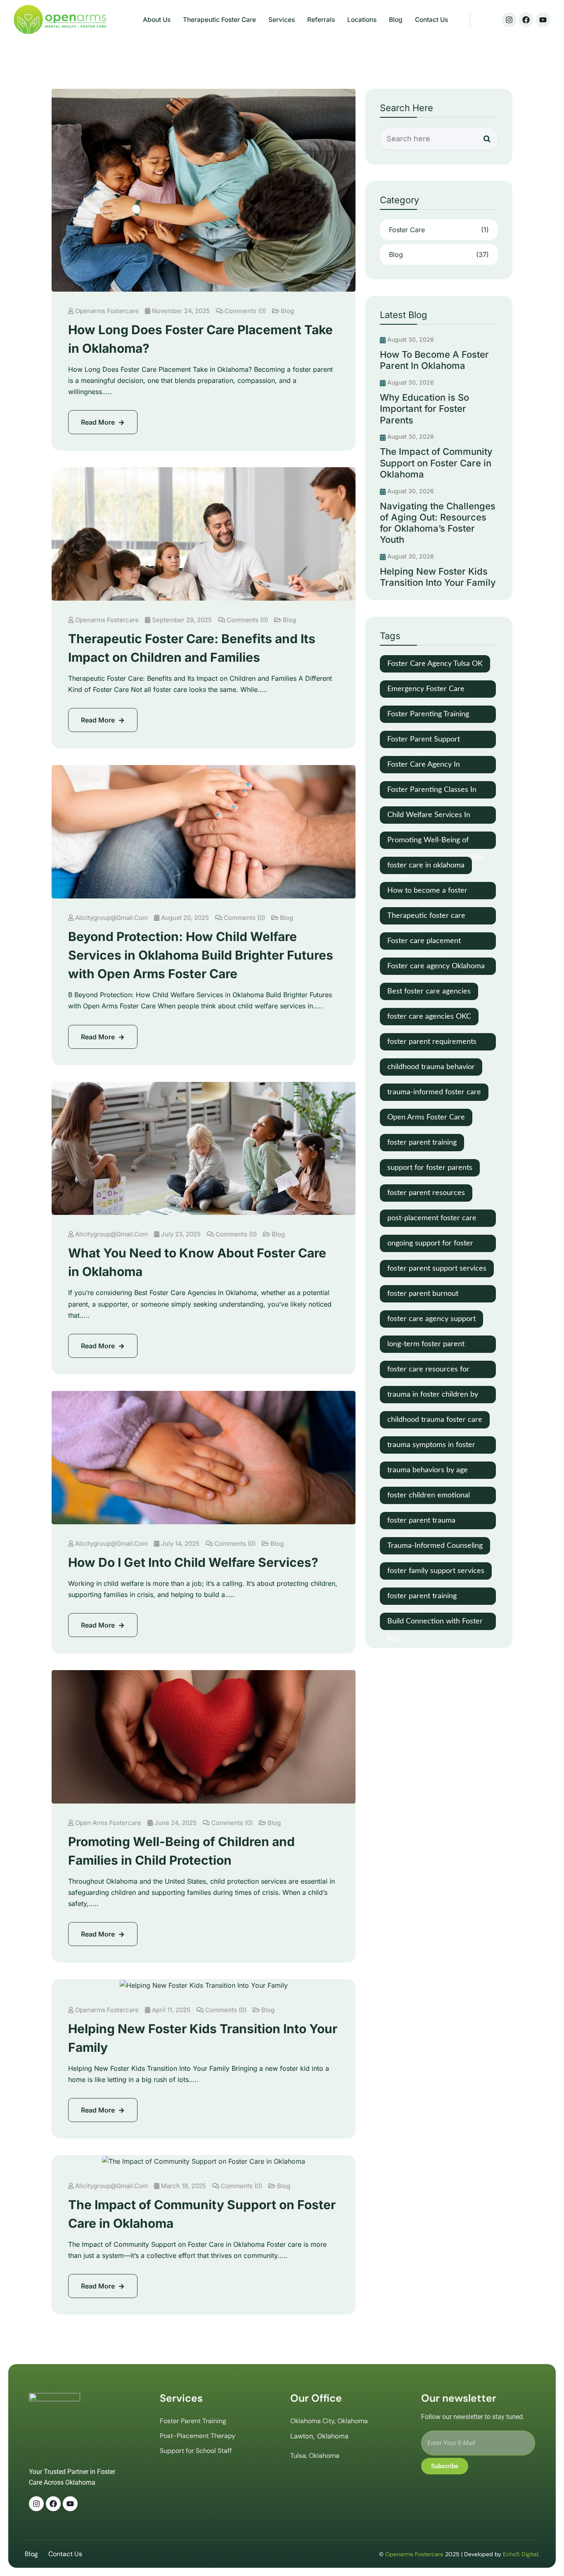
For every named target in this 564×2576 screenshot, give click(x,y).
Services (282, 20)
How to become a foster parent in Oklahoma (427, 893)
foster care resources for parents (428, 1372)
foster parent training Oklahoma (422, 1599)
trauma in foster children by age (433, 1397)
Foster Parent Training (193, 2421)
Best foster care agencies (429, 991)
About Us (157, 20)
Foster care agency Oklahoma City (436, 969)
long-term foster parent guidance (426, 1347)
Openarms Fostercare (107, 311)
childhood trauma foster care (435, 1420)
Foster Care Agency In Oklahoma (424, 767)
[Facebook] (526, 20)
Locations (362, 20)
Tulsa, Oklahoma (315, 2456)
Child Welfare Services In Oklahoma (429, 817)
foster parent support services (437, 1269)
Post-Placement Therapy (198, 2436)
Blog (396, 20)
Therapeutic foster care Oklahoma (426, 918)
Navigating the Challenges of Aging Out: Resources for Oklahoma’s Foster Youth (438, 523)
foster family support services (436, 1571)
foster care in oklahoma (426, 865)
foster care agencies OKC (429, 1017)
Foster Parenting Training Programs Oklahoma (428, 717)
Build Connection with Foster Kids (435, 1624)
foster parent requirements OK (432, 1044)
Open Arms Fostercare (108, 1823)
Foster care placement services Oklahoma (424, 943)
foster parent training (422, 1143)
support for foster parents (430, 1168)
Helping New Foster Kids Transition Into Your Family (438, 577)
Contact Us (431, 20)
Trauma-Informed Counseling (435, 1546)
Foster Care (439, 230)
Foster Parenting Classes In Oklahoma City (432, 792)
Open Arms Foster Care (426, 1117)
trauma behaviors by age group (428, 1473)
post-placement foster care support (432, 1221)
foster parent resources (426, 1193)
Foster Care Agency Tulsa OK (435, 664)
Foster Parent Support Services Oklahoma (424, 742)
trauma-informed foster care (434, 1092)
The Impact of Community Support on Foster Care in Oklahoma (436, 463)
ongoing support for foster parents (430, 1246)
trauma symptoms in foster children (431, 1447)
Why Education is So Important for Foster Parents (424, 409)
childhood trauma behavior (431, 1067)
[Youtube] (543, 20)
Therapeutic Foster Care (219, 20)
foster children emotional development (429, 1498)
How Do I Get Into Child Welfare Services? (193, 1562)
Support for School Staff (196, 2451)
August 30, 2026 (410, 339)
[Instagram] (509, 20)
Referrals (321, 20)
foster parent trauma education (421, 1523)
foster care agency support (431, 1319)
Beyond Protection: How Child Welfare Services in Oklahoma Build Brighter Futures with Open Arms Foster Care (201, 955)
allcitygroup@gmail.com (111, 918)
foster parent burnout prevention (423, 1296)
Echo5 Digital (520, 2554)
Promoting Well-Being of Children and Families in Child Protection (435, 843)
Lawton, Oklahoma (319, 2436)
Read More (99, 422)
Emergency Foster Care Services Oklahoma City (426, 692)
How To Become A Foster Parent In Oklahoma (434, 360)
